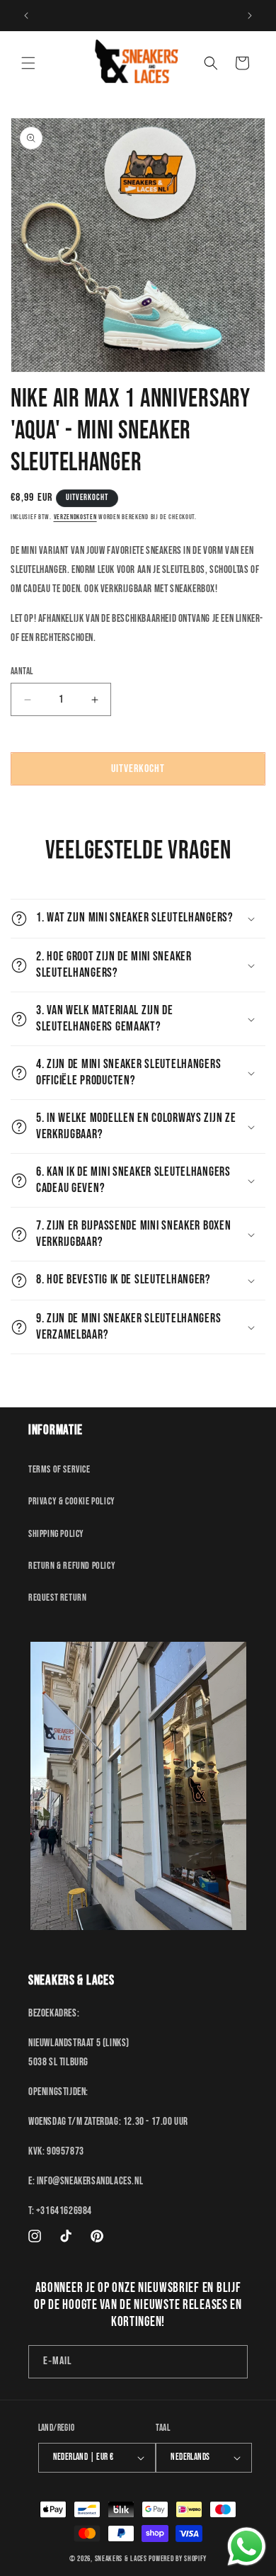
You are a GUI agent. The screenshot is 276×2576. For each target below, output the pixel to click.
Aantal (22, 671)
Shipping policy (56, 1534)
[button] (28, 63)
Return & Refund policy (72, 1566)
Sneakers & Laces (121, 2559)
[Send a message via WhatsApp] (247, 2547)
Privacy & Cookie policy (72, 1501)
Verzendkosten (75, 517)
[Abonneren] (231, 2362)
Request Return (57, 1598)
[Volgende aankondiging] (250, 16)
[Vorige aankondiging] (26, 16)
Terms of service (59, 1469)
